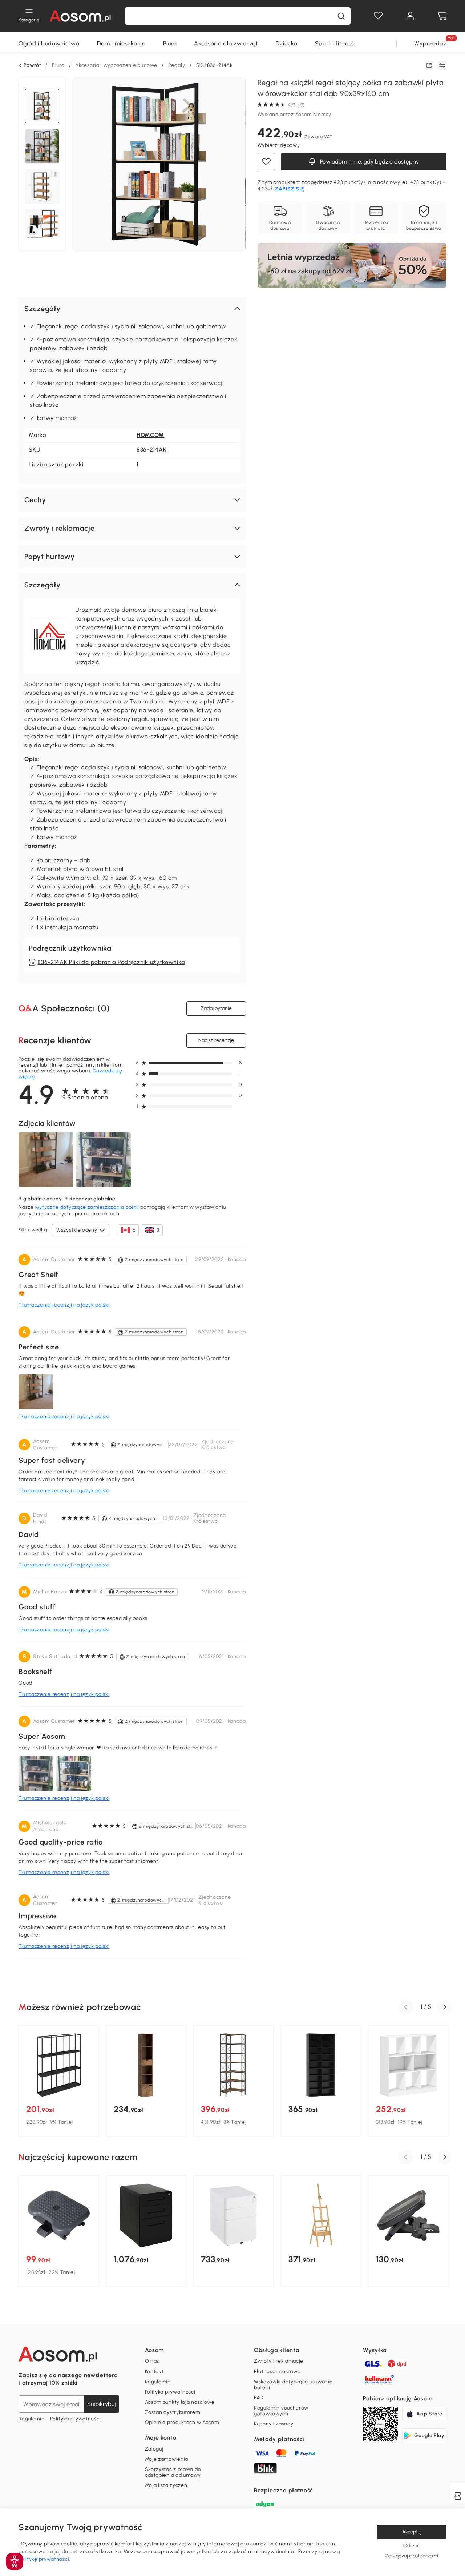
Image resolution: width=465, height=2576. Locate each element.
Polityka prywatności (75, 2419)
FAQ (259, 2398)
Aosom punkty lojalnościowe (180, 2402)
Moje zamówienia (167, 2459)
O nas (152, 2361)
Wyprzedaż (430, 43)
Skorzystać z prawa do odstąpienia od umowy (173, 2472)
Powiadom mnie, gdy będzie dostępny (369, 162)
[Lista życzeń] (378, 16)
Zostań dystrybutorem (173, 2412)
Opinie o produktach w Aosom (182, 2422)
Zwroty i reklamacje (279, 2361)
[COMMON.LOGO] (80, 16)
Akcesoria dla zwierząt (226, 43)
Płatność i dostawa (277, 2372)
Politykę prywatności (44, 2559)
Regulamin (31, 2419)
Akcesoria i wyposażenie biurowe (116, 65)
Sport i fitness (335, 43)
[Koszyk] (442, 16)
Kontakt (154, 2372)
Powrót (32, 65)
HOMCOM (150, 435)
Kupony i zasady (274, 2424)
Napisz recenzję (216, 1040)
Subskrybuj (102, 2404)
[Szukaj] (341, 16)
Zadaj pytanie (216, 1008)
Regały (177, 65)
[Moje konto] (410, 16)
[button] (132, 309)
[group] (59, 2081)
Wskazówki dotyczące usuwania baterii (293, 2385)
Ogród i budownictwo (49, 43)
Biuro (170, 43)
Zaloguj (154, 2449)
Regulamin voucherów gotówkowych (281, 2411)
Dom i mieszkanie (121, 43)
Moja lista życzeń (166, 2485)
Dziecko (287, 43)
